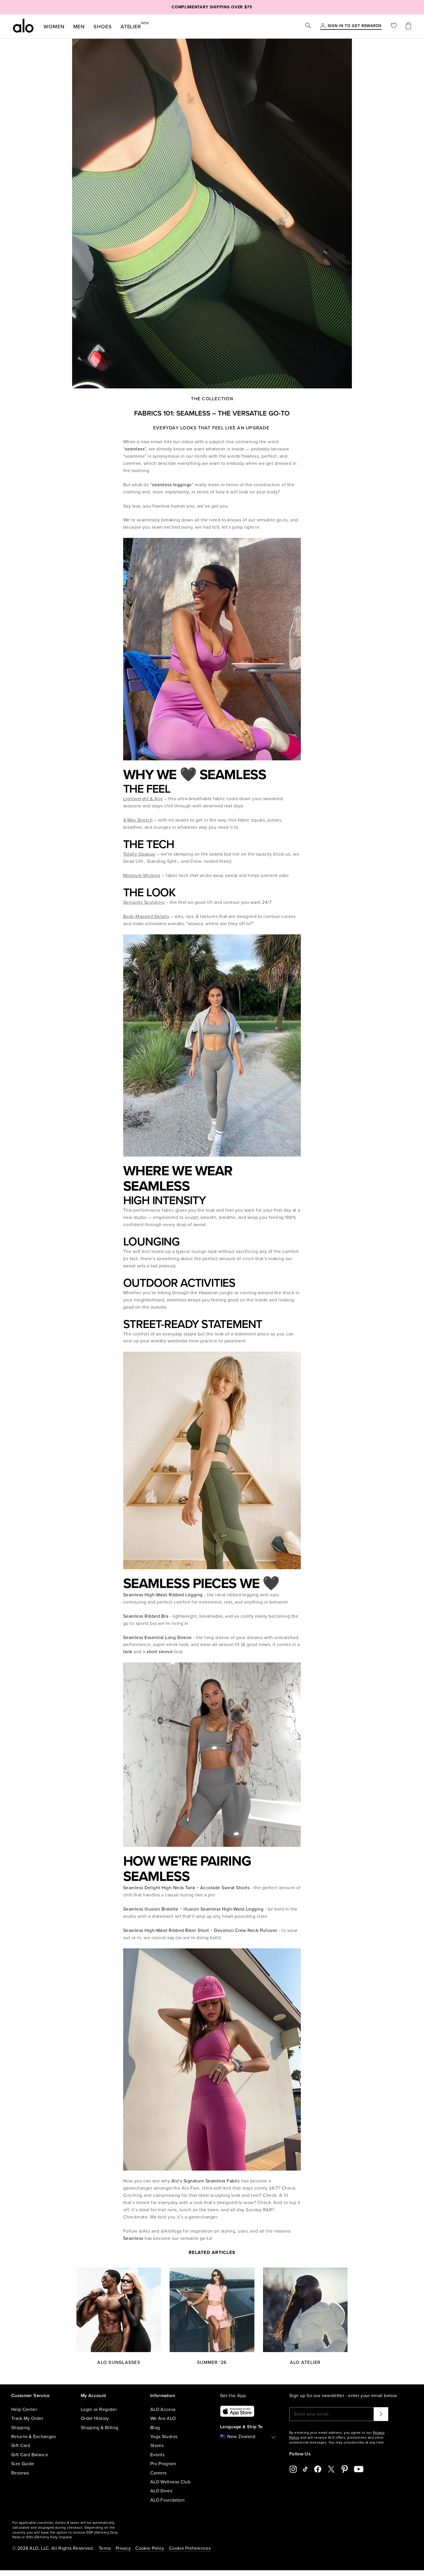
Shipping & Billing (100, 2428)
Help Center (24, 2409)
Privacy (123, 2548)
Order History (95, 2418)
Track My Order (27, 2418)
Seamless (133, 2238)
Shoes (103, 27)
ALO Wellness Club (170, 2482)
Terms (105, 2548)
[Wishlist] (394, 26)
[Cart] (408, 26)
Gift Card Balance (30, 2455)
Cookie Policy (150, 2548)
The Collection (212, 399)
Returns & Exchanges (34, 2437)
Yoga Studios (164, 2437)
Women (54, 27)
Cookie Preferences (190, 2548)
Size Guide (23, 2464)
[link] (355, 26)
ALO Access (163, 2409)
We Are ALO (163, 2418)
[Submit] (381, 2414)
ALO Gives (161, 2491)
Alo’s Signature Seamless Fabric (206, 2181)
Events (157, 2455)
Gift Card (21, 2446)
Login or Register (99, 2409)
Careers (158, 2473)
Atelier (131, 25)
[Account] (323, 26)
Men (79, 27)
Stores (157, 2446)
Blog (155, 2428)
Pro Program (163, 2464)
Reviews (20, 2473)
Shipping (21, 2428)
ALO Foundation (167, 2500)
